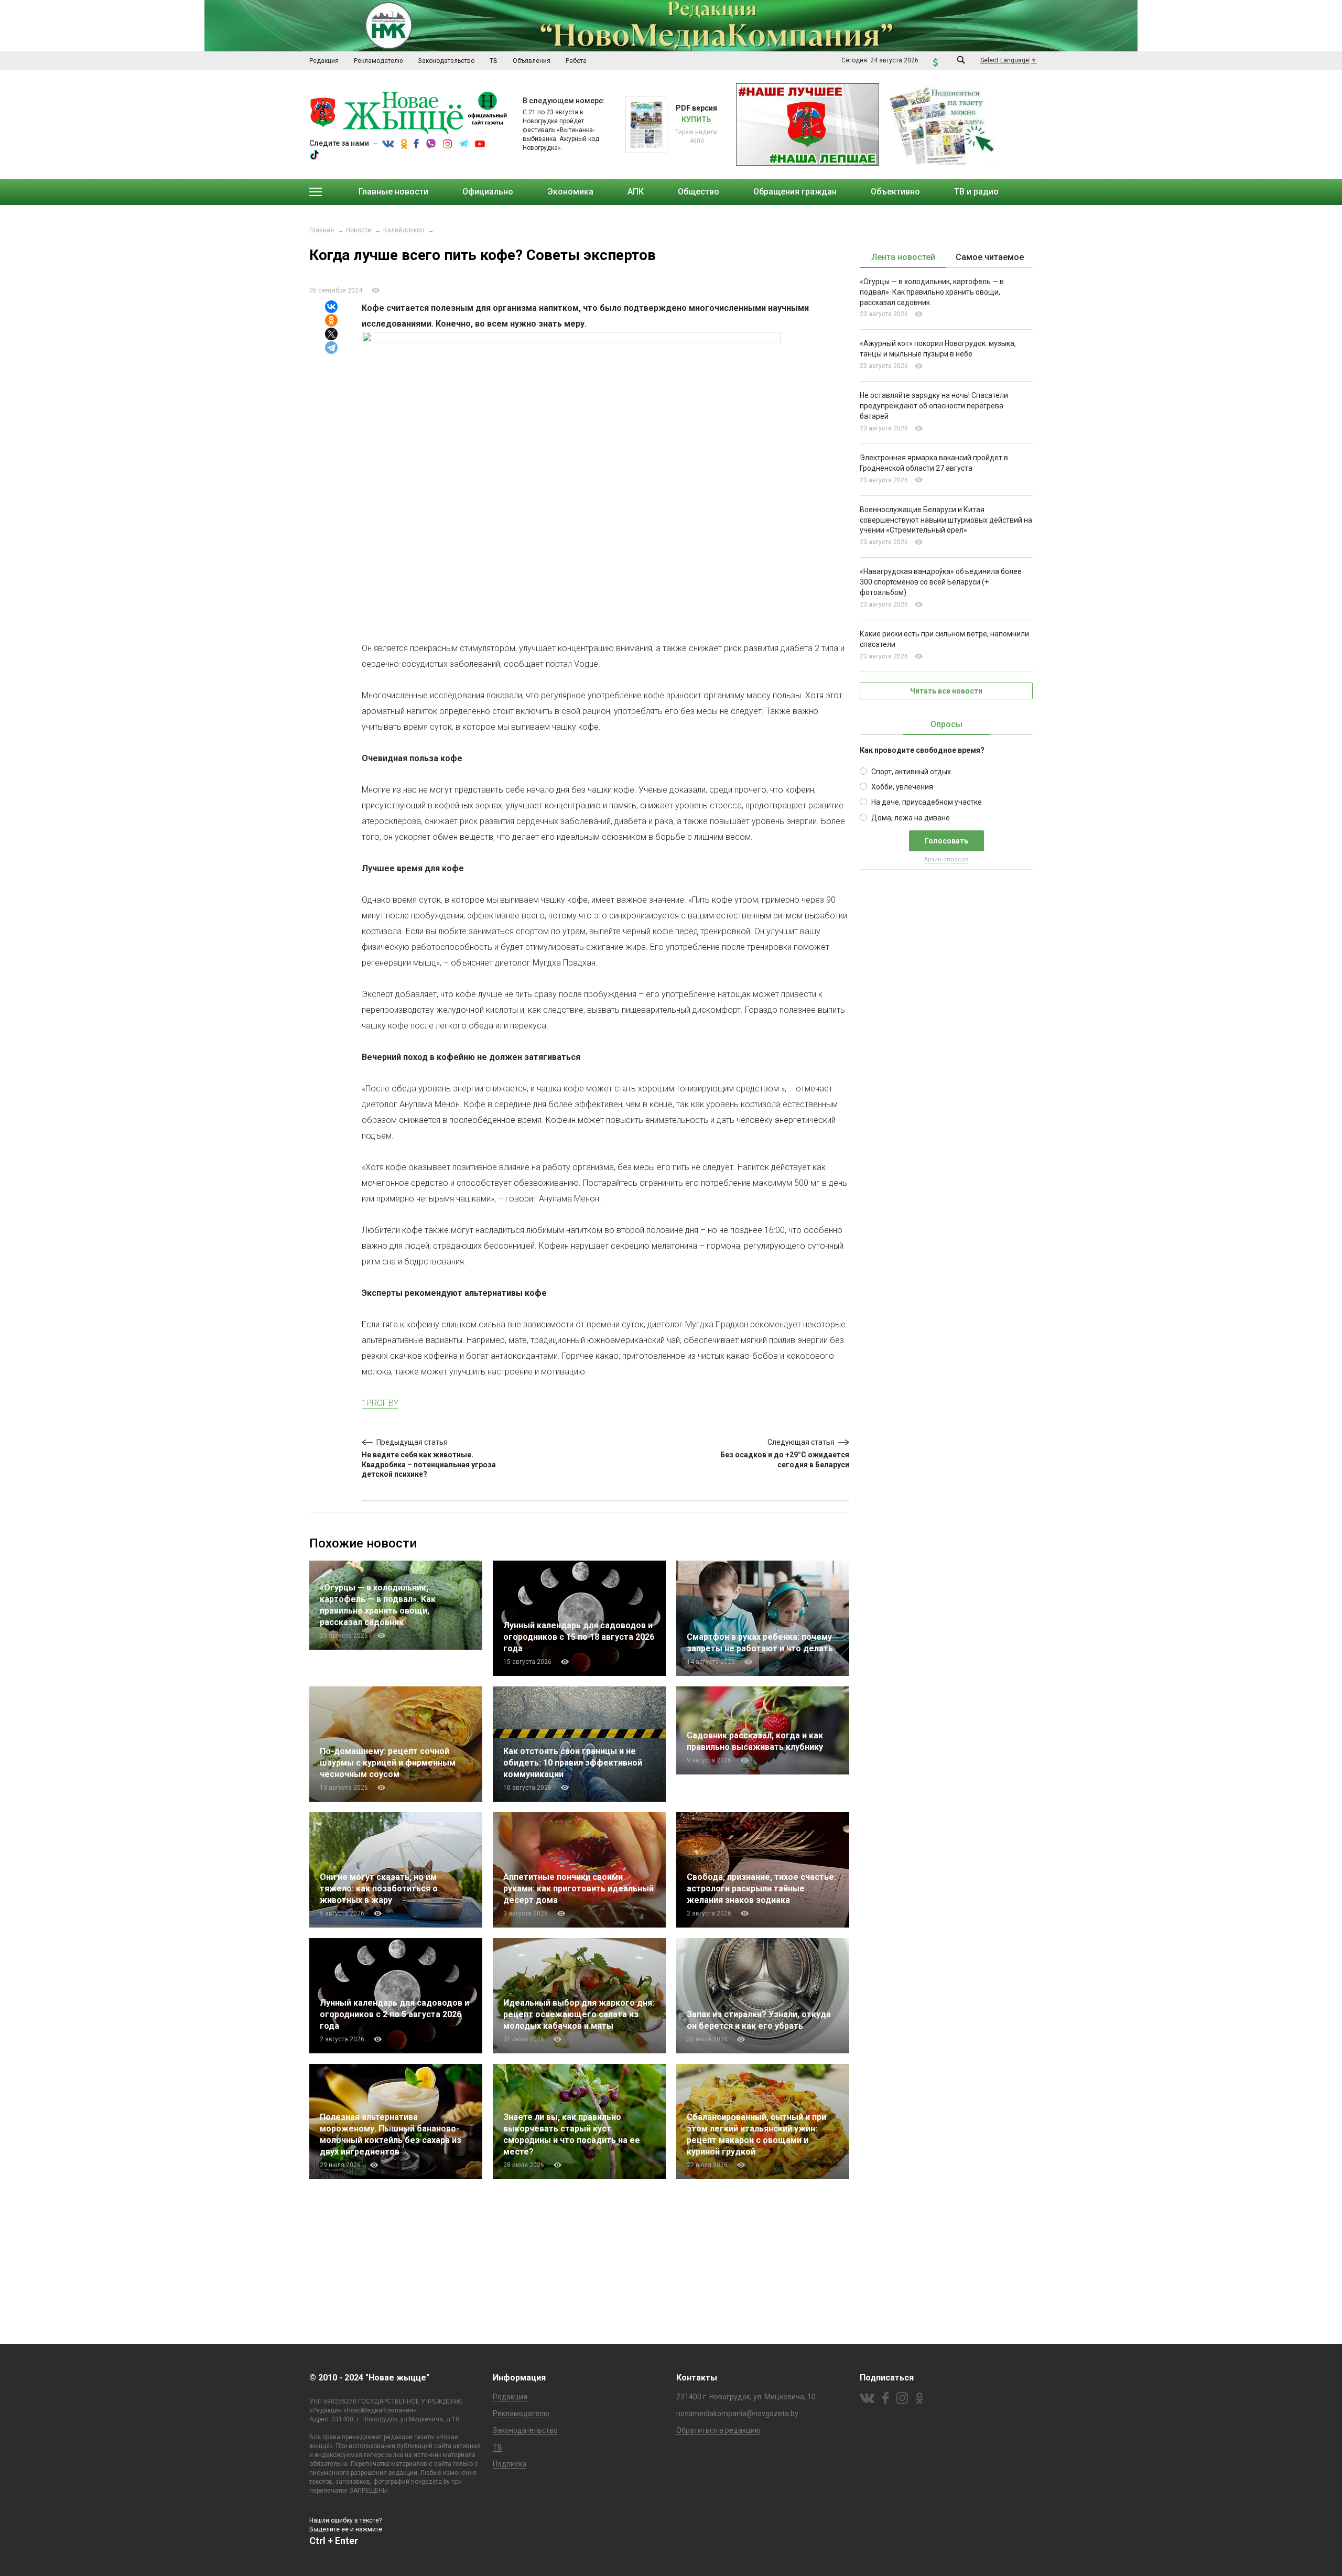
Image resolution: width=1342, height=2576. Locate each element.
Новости (359, 230)
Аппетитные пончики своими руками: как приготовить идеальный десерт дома (578, 1888)
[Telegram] (331, 348)
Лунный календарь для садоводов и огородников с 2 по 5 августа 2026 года (394, 2014)
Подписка (510, 2464)
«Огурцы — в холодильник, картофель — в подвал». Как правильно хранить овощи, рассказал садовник (932, 292)
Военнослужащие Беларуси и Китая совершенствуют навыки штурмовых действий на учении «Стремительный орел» (946, 520)
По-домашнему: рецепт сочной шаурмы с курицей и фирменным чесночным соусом (388, 1763)
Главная (322, 230)
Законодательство (525, 2430)
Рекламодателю (521, 2413)
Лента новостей (903, 257)
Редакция (510, 2397)
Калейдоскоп (404, 230)
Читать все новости (946, 691)
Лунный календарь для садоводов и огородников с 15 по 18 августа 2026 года (579, 1637)
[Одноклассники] (331, 320)
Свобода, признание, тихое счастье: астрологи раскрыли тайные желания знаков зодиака (761, 1888)
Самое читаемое (990, 257)
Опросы (946, 724)
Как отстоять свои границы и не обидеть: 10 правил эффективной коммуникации (573, 1763)
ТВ (497, 2447)
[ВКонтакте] (331, 307)
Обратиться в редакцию (718, 2430)
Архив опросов (946, 859)
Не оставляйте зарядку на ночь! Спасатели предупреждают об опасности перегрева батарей (934, 406)
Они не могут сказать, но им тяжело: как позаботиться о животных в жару (379, 1888)
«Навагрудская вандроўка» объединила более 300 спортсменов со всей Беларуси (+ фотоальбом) (941, 582)
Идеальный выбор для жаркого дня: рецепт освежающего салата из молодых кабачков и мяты (579, 2014)
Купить (696, 120)
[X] (331, 334)
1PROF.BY (380, 1403)
